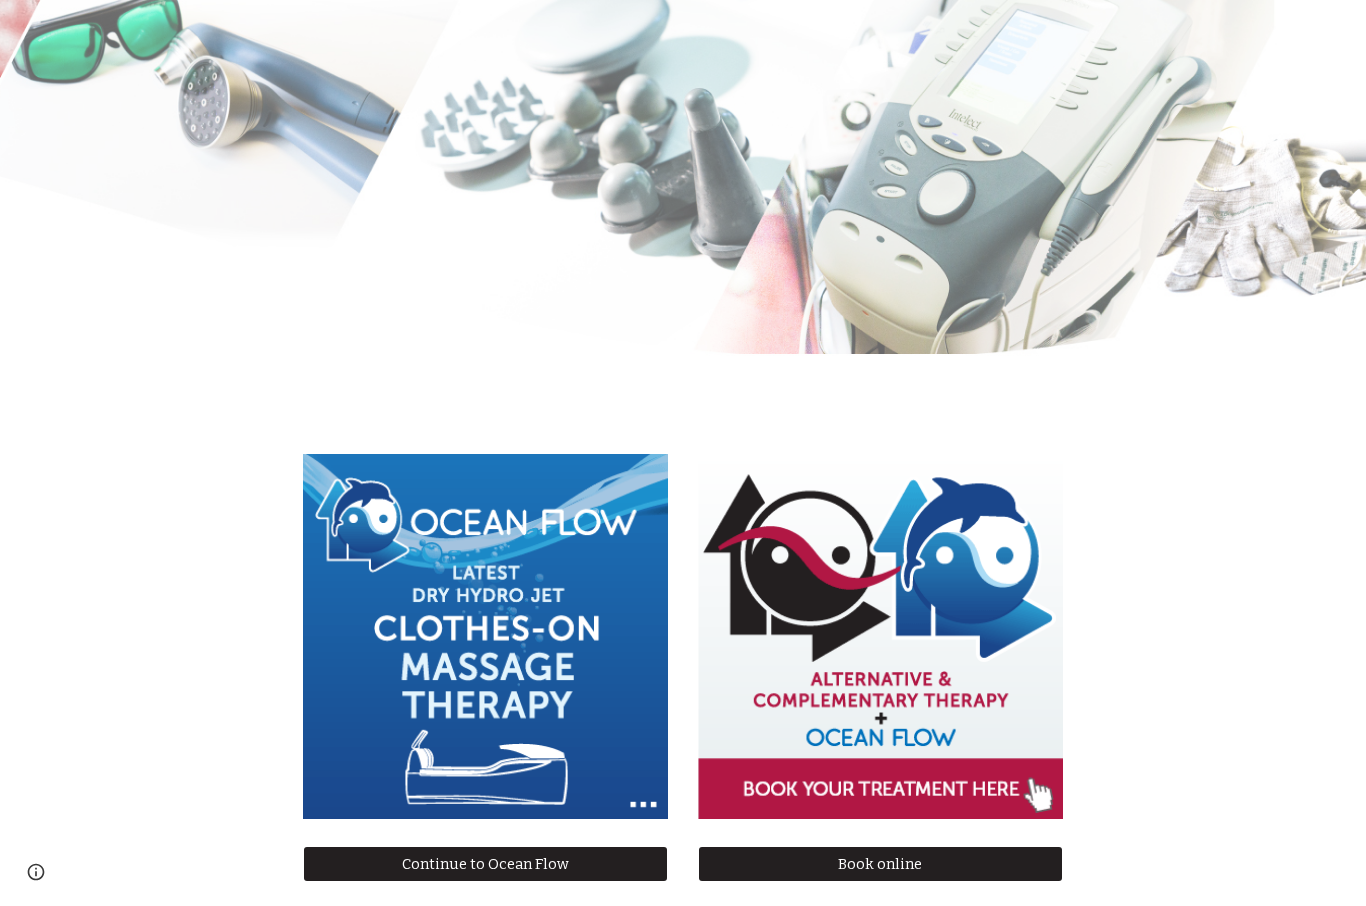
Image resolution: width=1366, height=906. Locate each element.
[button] (36, 872)
